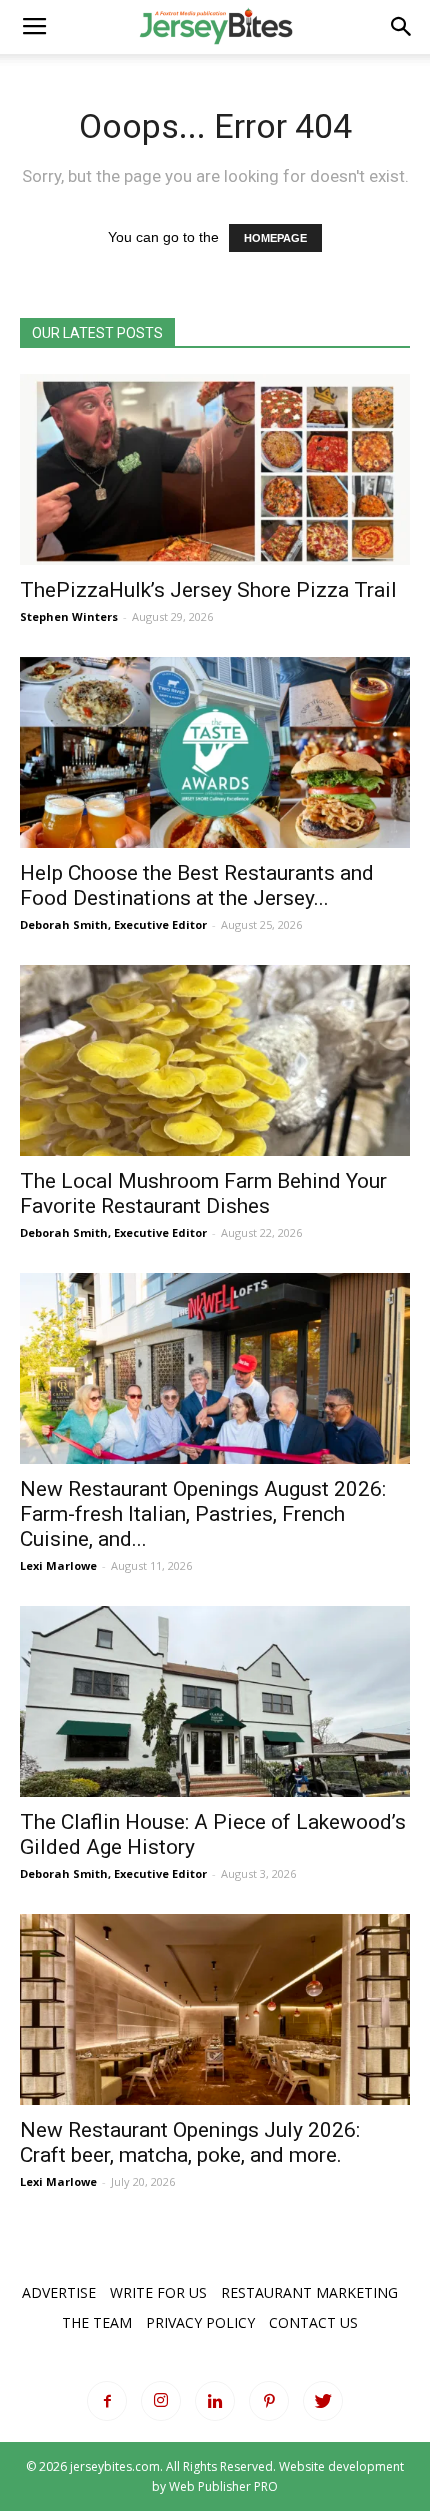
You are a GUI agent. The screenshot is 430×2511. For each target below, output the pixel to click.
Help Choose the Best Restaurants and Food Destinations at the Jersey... (197, 885)
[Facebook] (107, 2401)
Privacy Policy (200, 2322)
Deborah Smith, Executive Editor (113, 924)
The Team (97, 2322)
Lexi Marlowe (58, 1565)
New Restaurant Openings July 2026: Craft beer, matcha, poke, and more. (190, 2142)
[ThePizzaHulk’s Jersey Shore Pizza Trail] (215, 469)
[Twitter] (323, 2401)
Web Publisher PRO (223, 2486)
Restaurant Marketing (309, 2292)
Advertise (59, 2292)
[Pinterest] (269, 2401)
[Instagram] (161, 2401)
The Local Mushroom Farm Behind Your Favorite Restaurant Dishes (203, 1193)
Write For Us (158, 2292)
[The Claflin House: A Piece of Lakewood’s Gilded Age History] (215, 1701)
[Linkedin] (215, 2401)
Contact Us (313, 2322)
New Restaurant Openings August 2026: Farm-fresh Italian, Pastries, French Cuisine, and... (203, 1514)
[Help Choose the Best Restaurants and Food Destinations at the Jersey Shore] (215, 752)
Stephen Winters (69, 616)
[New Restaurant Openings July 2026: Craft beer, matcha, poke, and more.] (215, 2009)
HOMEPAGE (275, 238)
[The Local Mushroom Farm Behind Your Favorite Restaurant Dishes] (215, 1060)
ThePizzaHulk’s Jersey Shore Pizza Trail (208, 590)
